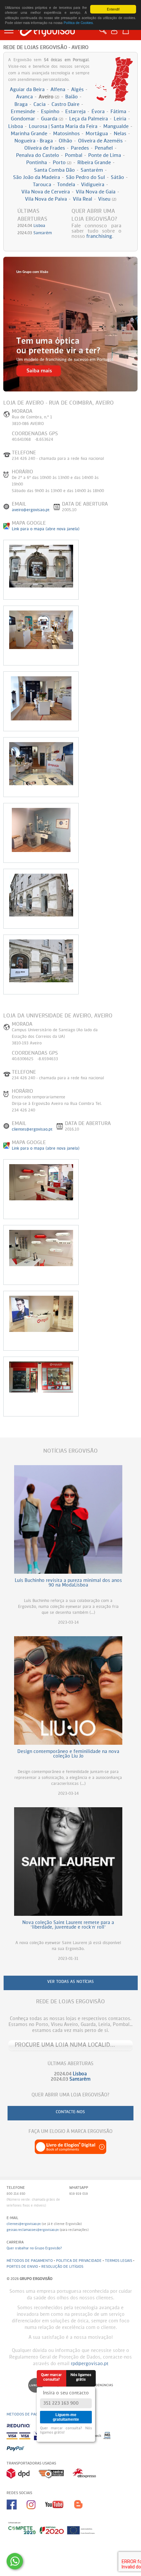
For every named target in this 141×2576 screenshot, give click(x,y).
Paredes (80, 148)
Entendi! (113, 9)
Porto (62, 163)
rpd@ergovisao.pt (90, 2364)
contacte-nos (70, 2112)
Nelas (120, 134)
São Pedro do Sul (85, 177)
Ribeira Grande (94, 163)
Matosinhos (66, 134)
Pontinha (37, 163)
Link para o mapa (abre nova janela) (46, 529)
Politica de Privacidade (79, 2261)
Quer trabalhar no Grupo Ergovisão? (34, 2248)
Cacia (40, 104)
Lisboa (16, 126)
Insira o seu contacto (66, 2393)
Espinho (50, 112)
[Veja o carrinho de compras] (127, 30)
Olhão (65, 141)
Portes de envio (22, 2267)
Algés (77, 90)
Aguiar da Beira (27, 90)
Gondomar (23, 119)
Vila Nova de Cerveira (46, 192)
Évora (98, 112)
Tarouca (42, 185)
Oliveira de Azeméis (100, 141)
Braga (21, 104)
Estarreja (75, 112)
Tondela (66, 185)
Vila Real (82, 199)
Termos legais (119, 2261)
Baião (71, 97)
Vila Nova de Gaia (96, 192)
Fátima (118, 112)
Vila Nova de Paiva (46, 199)
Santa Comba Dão (54, 170)
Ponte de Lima (105, 155)
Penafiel (104, 148)
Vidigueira (93, 185)
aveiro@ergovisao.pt (31, 510)
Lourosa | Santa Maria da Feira (63, 126)
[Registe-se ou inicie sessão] (116, 34)
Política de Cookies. (79, 23)
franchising (99, 236)
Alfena (58, 90)
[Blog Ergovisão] (81, 2512)
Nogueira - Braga (34, 141)
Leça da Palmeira (89, 119)
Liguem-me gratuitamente (66, 2417)
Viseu (107, 199)
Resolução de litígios (62, 2267)
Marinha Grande (29, 134)
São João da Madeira (37, 177)
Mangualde (116, 126)
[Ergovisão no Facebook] (17, 2512)
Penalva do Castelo (38, 155)
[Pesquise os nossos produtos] (104, 34)
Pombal (74, 155)
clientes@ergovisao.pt (32, 1130)
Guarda (52, 119)
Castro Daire (65, 104)
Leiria (120, 119)
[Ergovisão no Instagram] (36, 2512)
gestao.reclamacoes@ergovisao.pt (33, 2230)
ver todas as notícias (70, 1982)
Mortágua (97, 134)
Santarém (92, 170)
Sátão (117, 177)
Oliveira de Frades (45, 148)
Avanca (24, 97)
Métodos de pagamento (30, 2261)
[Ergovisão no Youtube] (59, 2512)
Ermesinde (23, 112)
